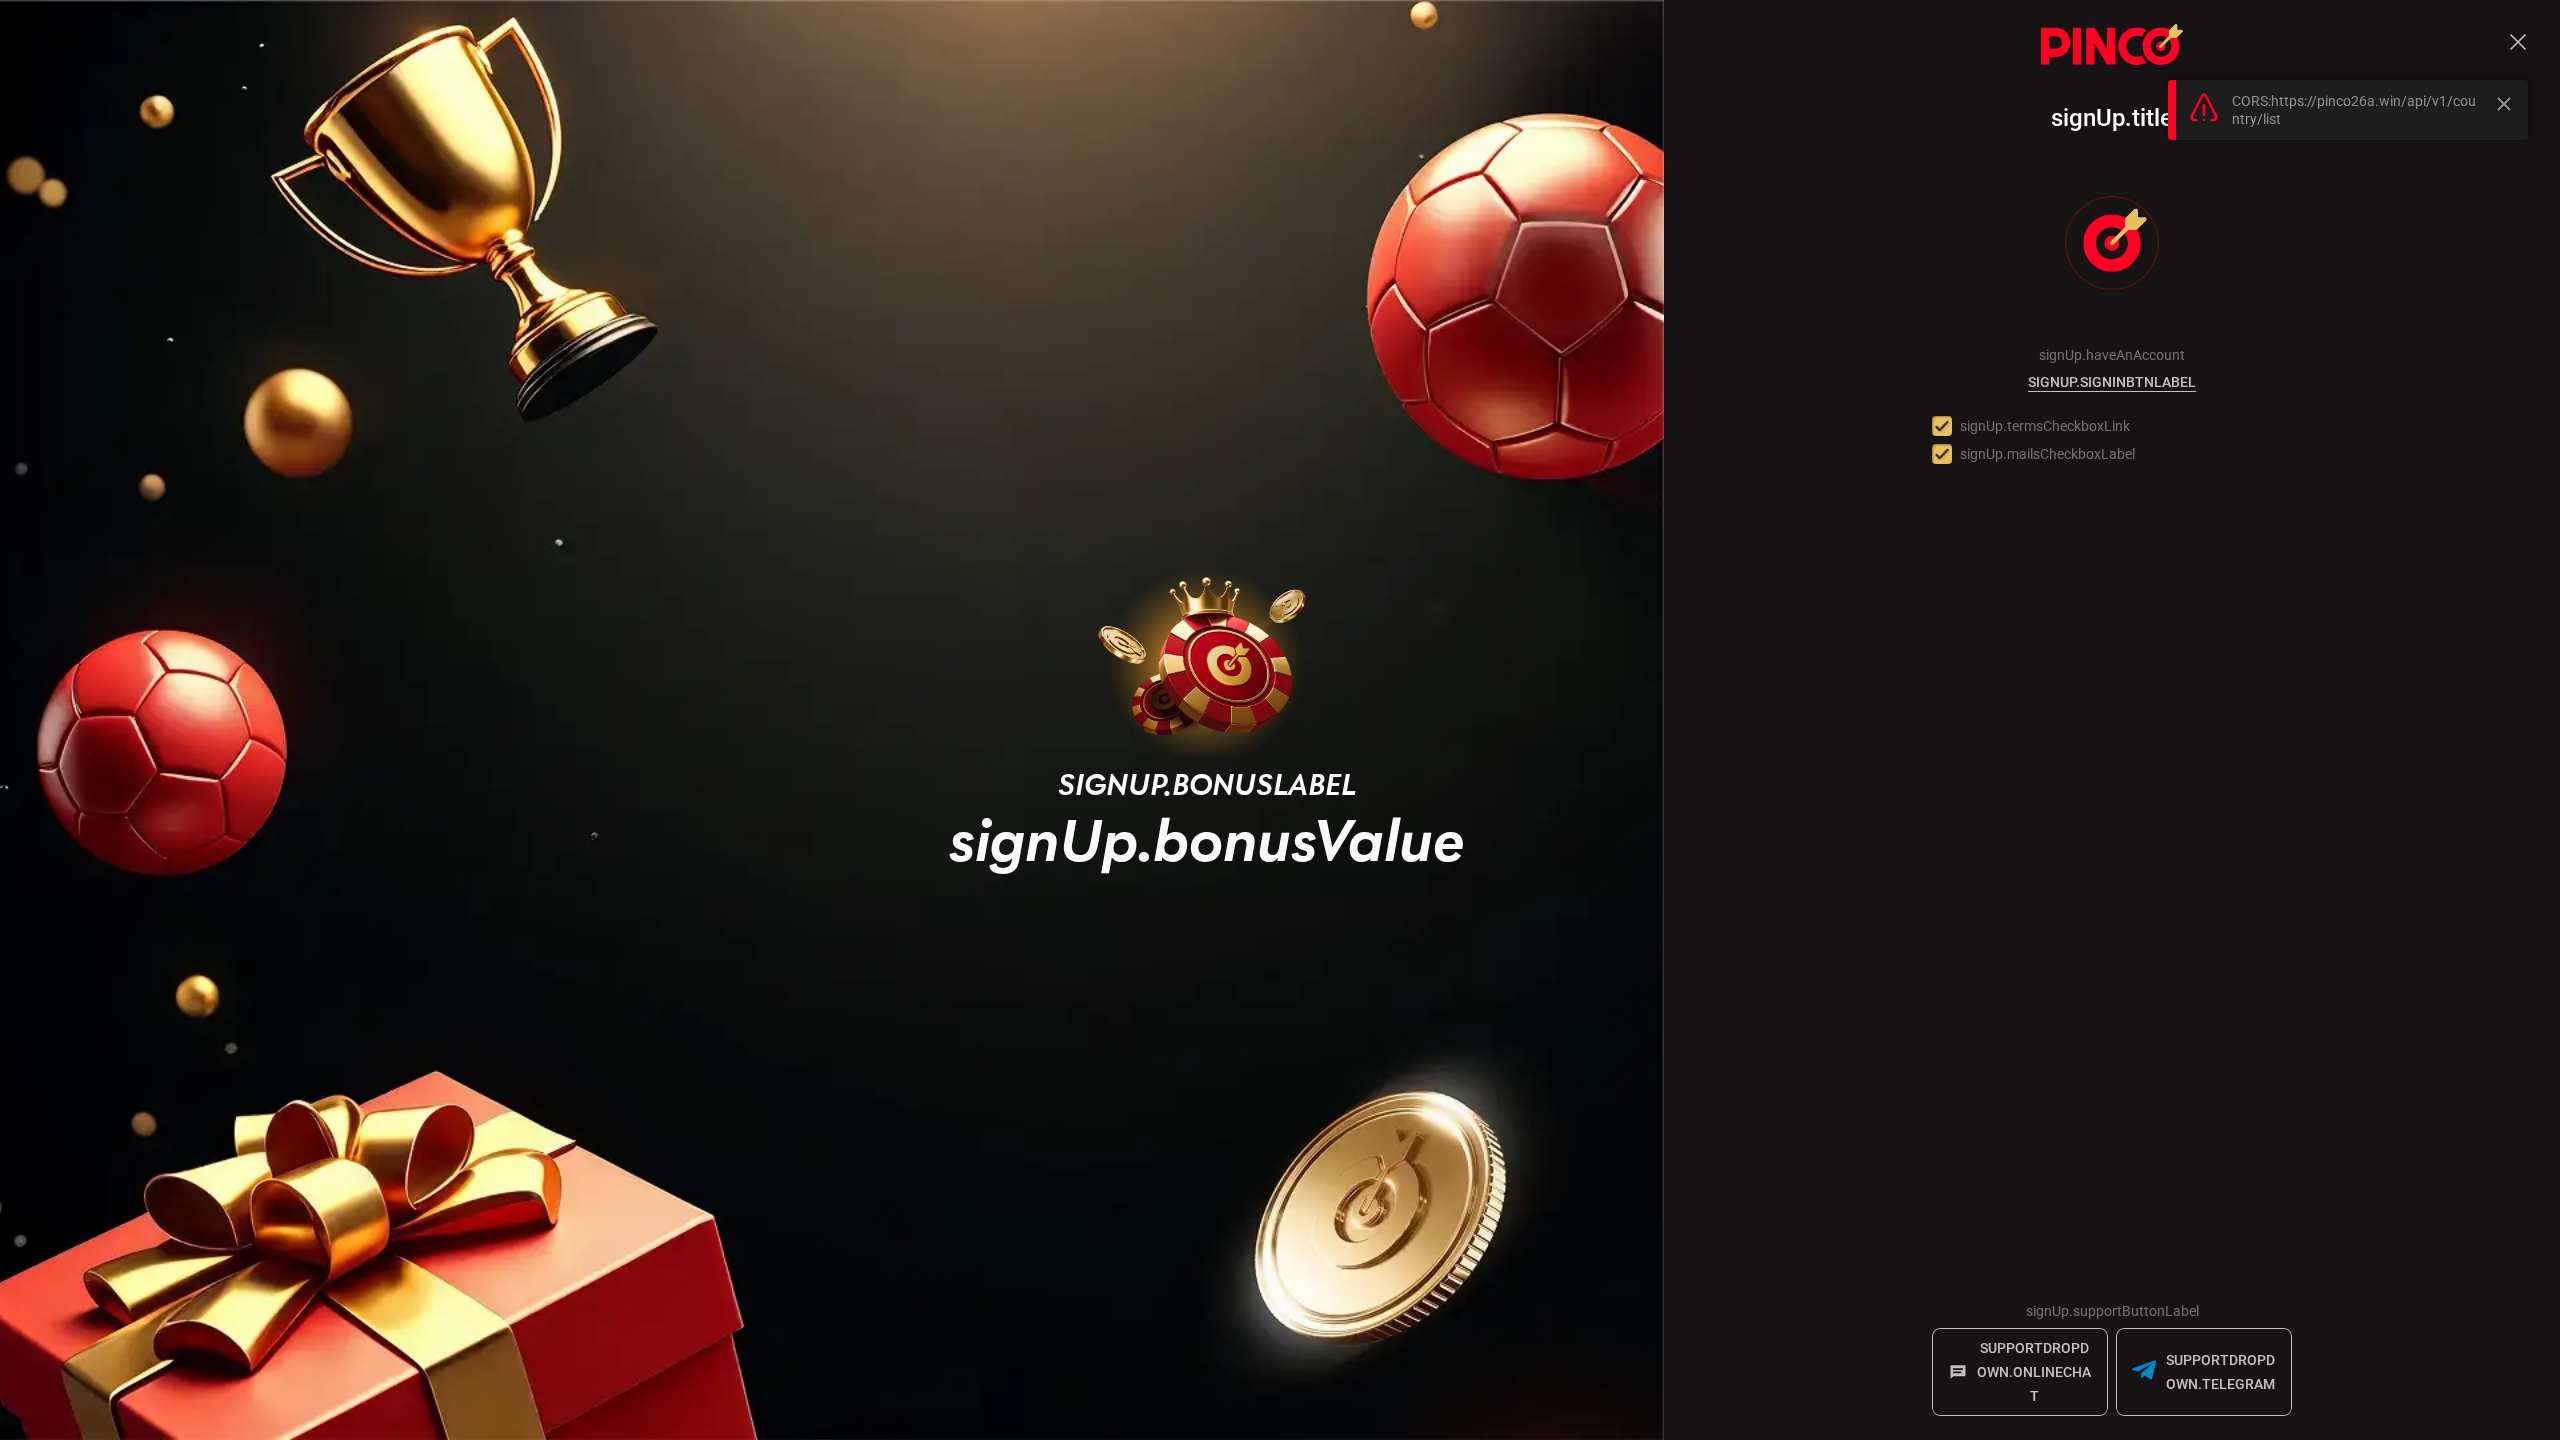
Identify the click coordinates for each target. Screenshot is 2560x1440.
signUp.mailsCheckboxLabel (2047, 454)
